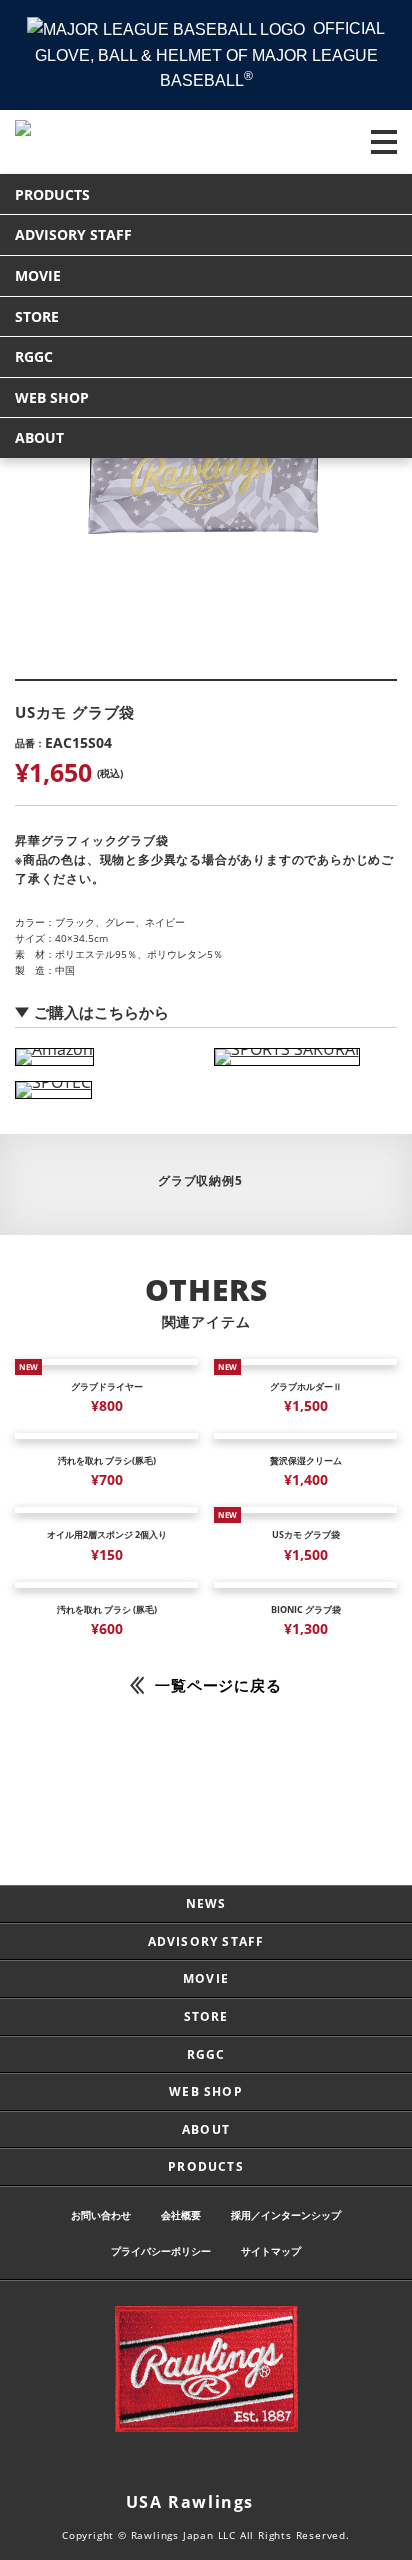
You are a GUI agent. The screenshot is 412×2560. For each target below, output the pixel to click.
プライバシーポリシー (161, 2251)
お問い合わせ (101, 2215)
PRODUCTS (52, 194)
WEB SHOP (52, 397)
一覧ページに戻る (218, 1685)
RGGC (34, 356)
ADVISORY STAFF (73, 234)
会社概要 (181, 2215)
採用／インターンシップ (286, 2215)
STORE (37, 316)
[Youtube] (266, 2464)
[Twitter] (186, 2464)
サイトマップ (271, 2251)
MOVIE (38, 275)
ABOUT (39, 437)
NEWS (206, 1903)
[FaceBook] (226, 2464)
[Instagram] (146, 2464)
